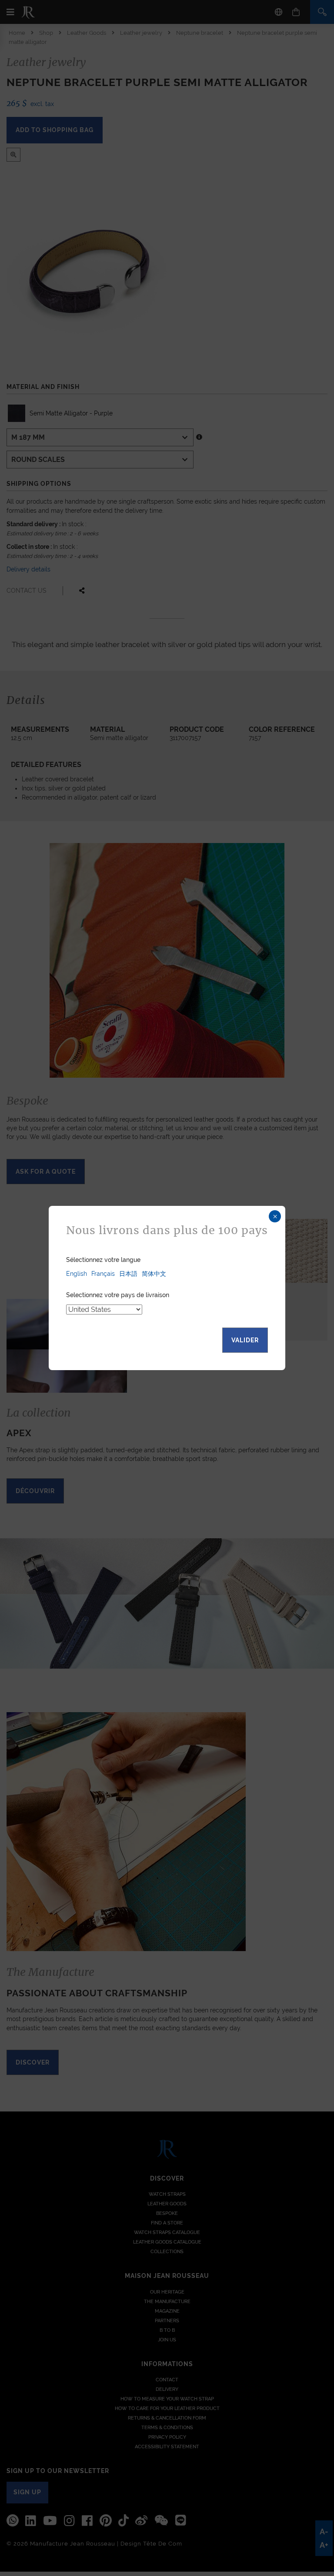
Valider (245, 1340)
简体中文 (154, 1274)
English (77, 1274)
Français (103, 1274)
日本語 (128, 1274)
